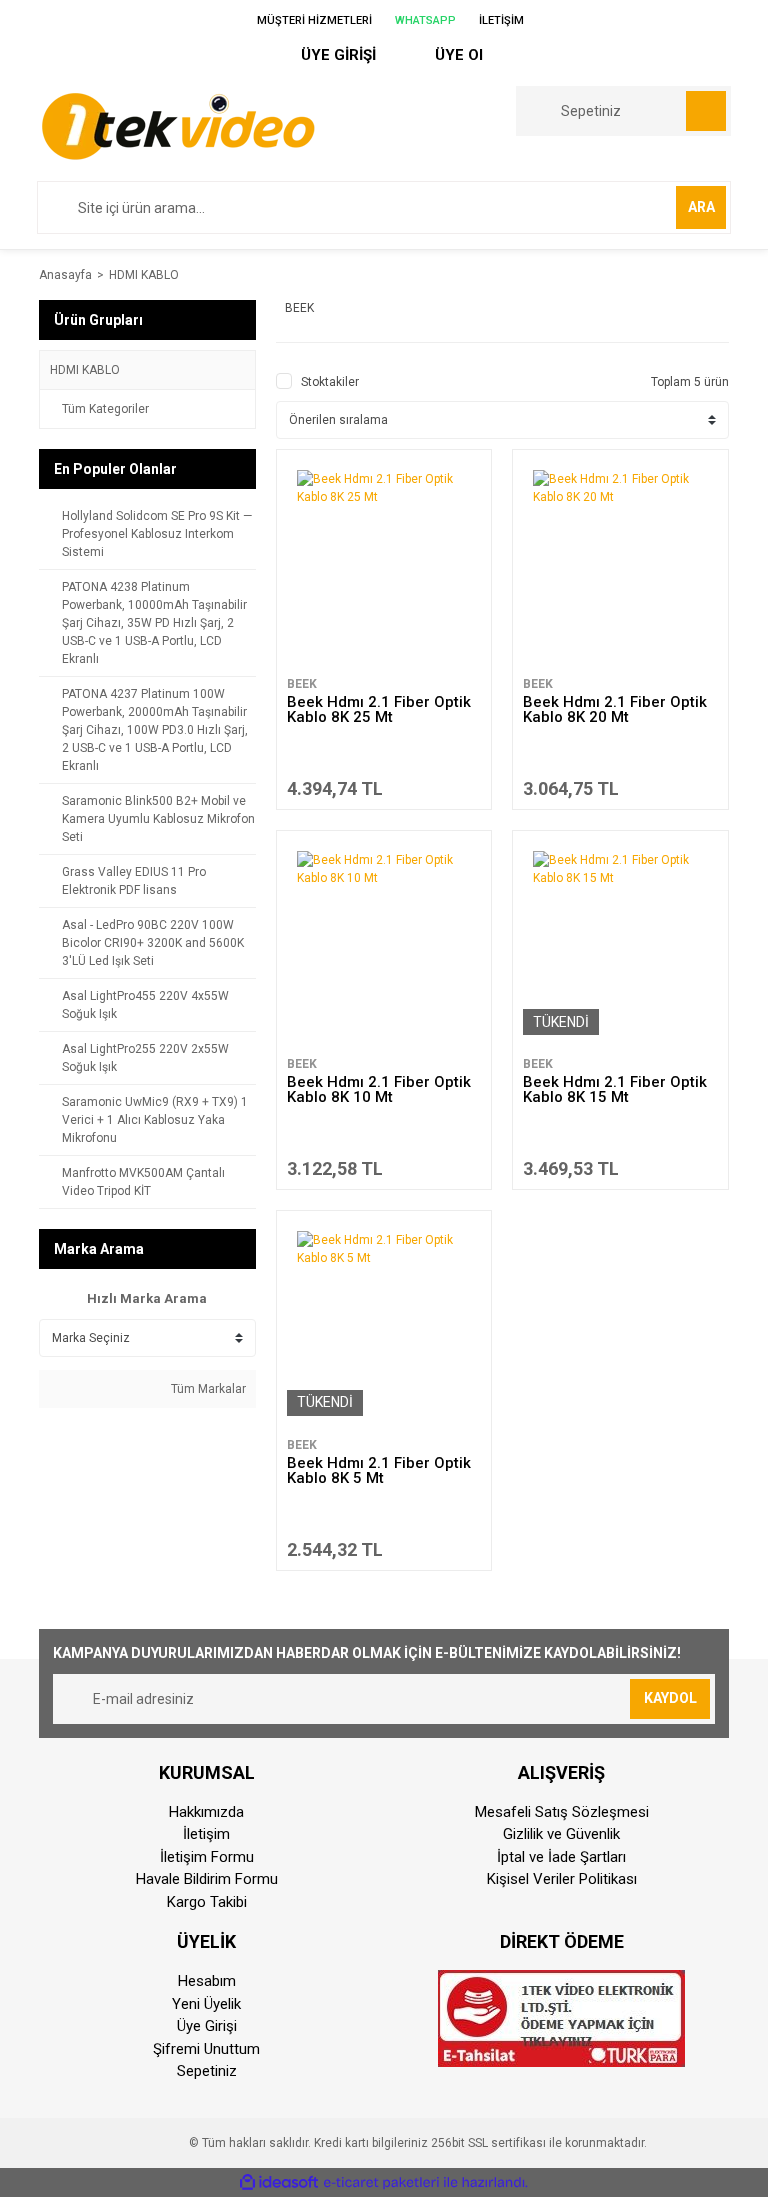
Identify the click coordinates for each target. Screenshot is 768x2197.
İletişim (206, 1834)
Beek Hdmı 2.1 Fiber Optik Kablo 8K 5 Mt (379, 1470)
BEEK (302, 684)
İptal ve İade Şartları (561, 1857)
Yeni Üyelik (206, 2004)
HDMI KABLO (144, 275)
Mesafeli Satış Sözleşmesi (562, 1812)
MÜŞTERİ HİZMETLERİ (313, 20)
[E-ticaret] (381, 2183)
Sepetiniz (207, 2071)
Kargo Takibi (207, 1902)
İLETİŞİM (500, 20)
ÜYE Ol (457, 55)
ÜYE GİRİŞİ (336, 55)
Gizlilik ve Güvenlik (561, 1834)
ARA (701, 207)
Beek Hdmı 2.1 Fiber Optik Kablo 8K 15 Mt (615, 1089)
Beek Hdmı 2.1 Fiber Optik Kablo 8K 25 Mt (379, 709)
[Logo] (177, 125)
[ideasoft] (279, 2182)
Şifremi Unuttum (206, 2049)
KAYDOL (670, 1698)
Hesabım (207, 1981)
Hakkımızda (206, 1812)
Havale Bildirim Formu (207, 1879)
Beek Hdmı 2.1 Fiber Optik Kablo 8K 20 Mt (615, 709)
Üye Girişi (207, 2026)
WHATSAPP (424, 20)
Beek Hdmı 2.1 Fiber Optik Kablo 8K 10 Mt (379, 1089)
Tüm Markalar (207, 1389)
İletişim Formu (207, 1857)
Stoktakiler (330, 382)
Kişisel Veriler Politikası (562, 1879)
